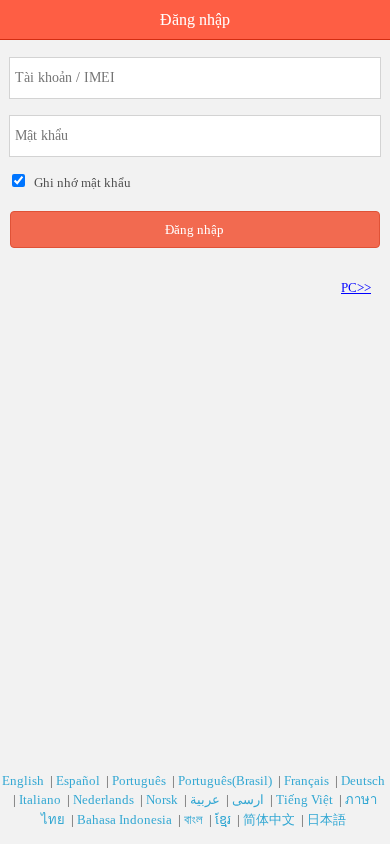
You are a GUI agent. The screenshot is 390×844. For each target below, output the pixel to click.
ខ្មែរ (224, 819)
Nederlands (105, 799)
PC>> (356, 287)
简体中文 (270, 819)
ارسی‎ (249, 799)
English (24, 780)
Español (79, 780)
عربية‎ (206, 799)
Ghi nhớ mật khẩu (79, 182)
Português (140, 780)
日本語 (328, 819)
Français (308, 780)
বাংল (195, 819)
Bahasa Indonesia (126, 819)
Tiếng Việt (306, 799)
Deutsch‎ (364, 780)
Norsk (163, 799)
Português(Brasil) (226, 780)
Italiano (41, 799)
